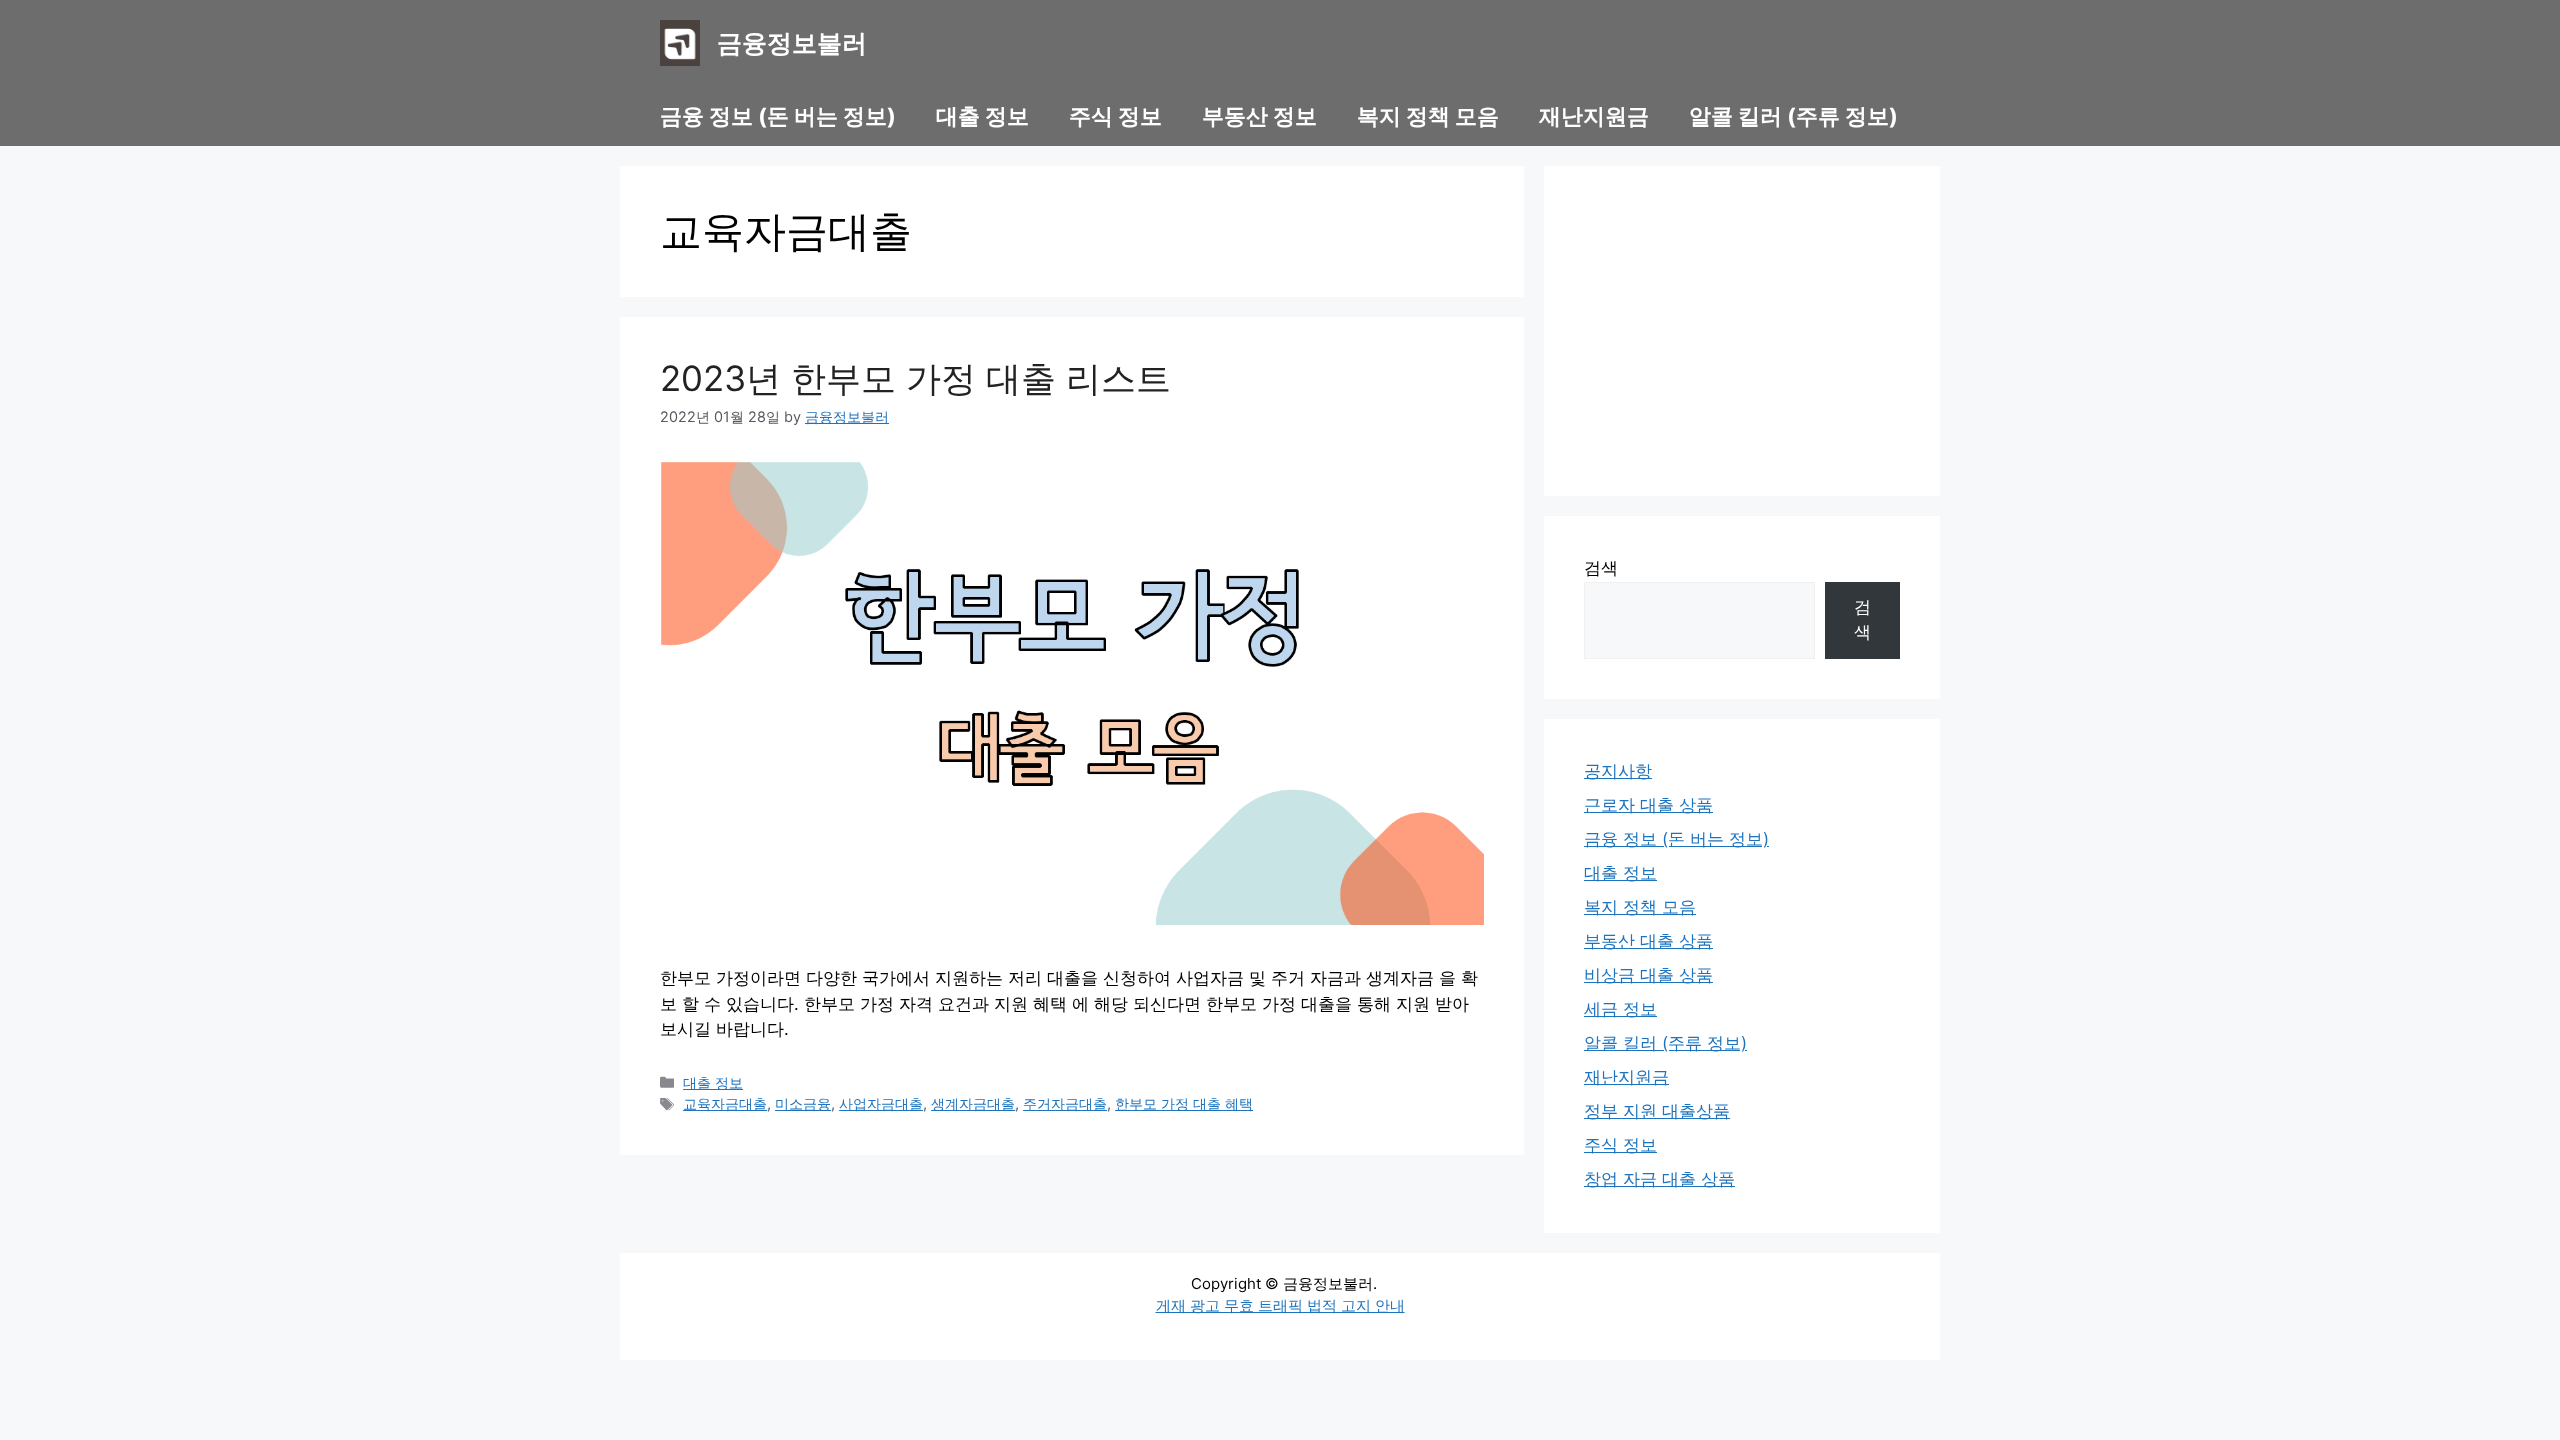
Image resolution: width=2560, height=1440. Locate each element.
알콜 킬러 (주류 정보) (1793, 116)
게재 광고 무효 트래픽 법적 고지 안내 (1280, 1305)
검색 (1601, 568)
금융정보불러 (792, 43)
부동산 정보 (1259, 116)
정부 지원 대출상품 (1657, 1111)
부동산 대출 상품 (1648, 941)
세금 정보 (1620, 1009)
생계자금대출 (973, 1103)
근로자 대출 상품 (1648, 805)
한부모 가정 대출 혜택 (1184, 1103)
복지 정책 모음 (1428, 116)
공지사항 (1618, 771)
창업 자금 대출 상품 (1659, 1179)
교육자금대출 (725, 1103)
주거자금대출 (1065, 1103)
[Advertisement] (1742, 331)
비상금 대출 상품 (1648, 975)
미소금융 (803, 1103)
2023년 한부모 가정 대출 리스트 (915, 378)
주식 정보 (1115, 116)
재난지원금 (1594, 116)
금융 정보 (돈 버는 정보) (778, 116)
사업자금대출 (881, 1103)
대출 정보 (982, 116)
